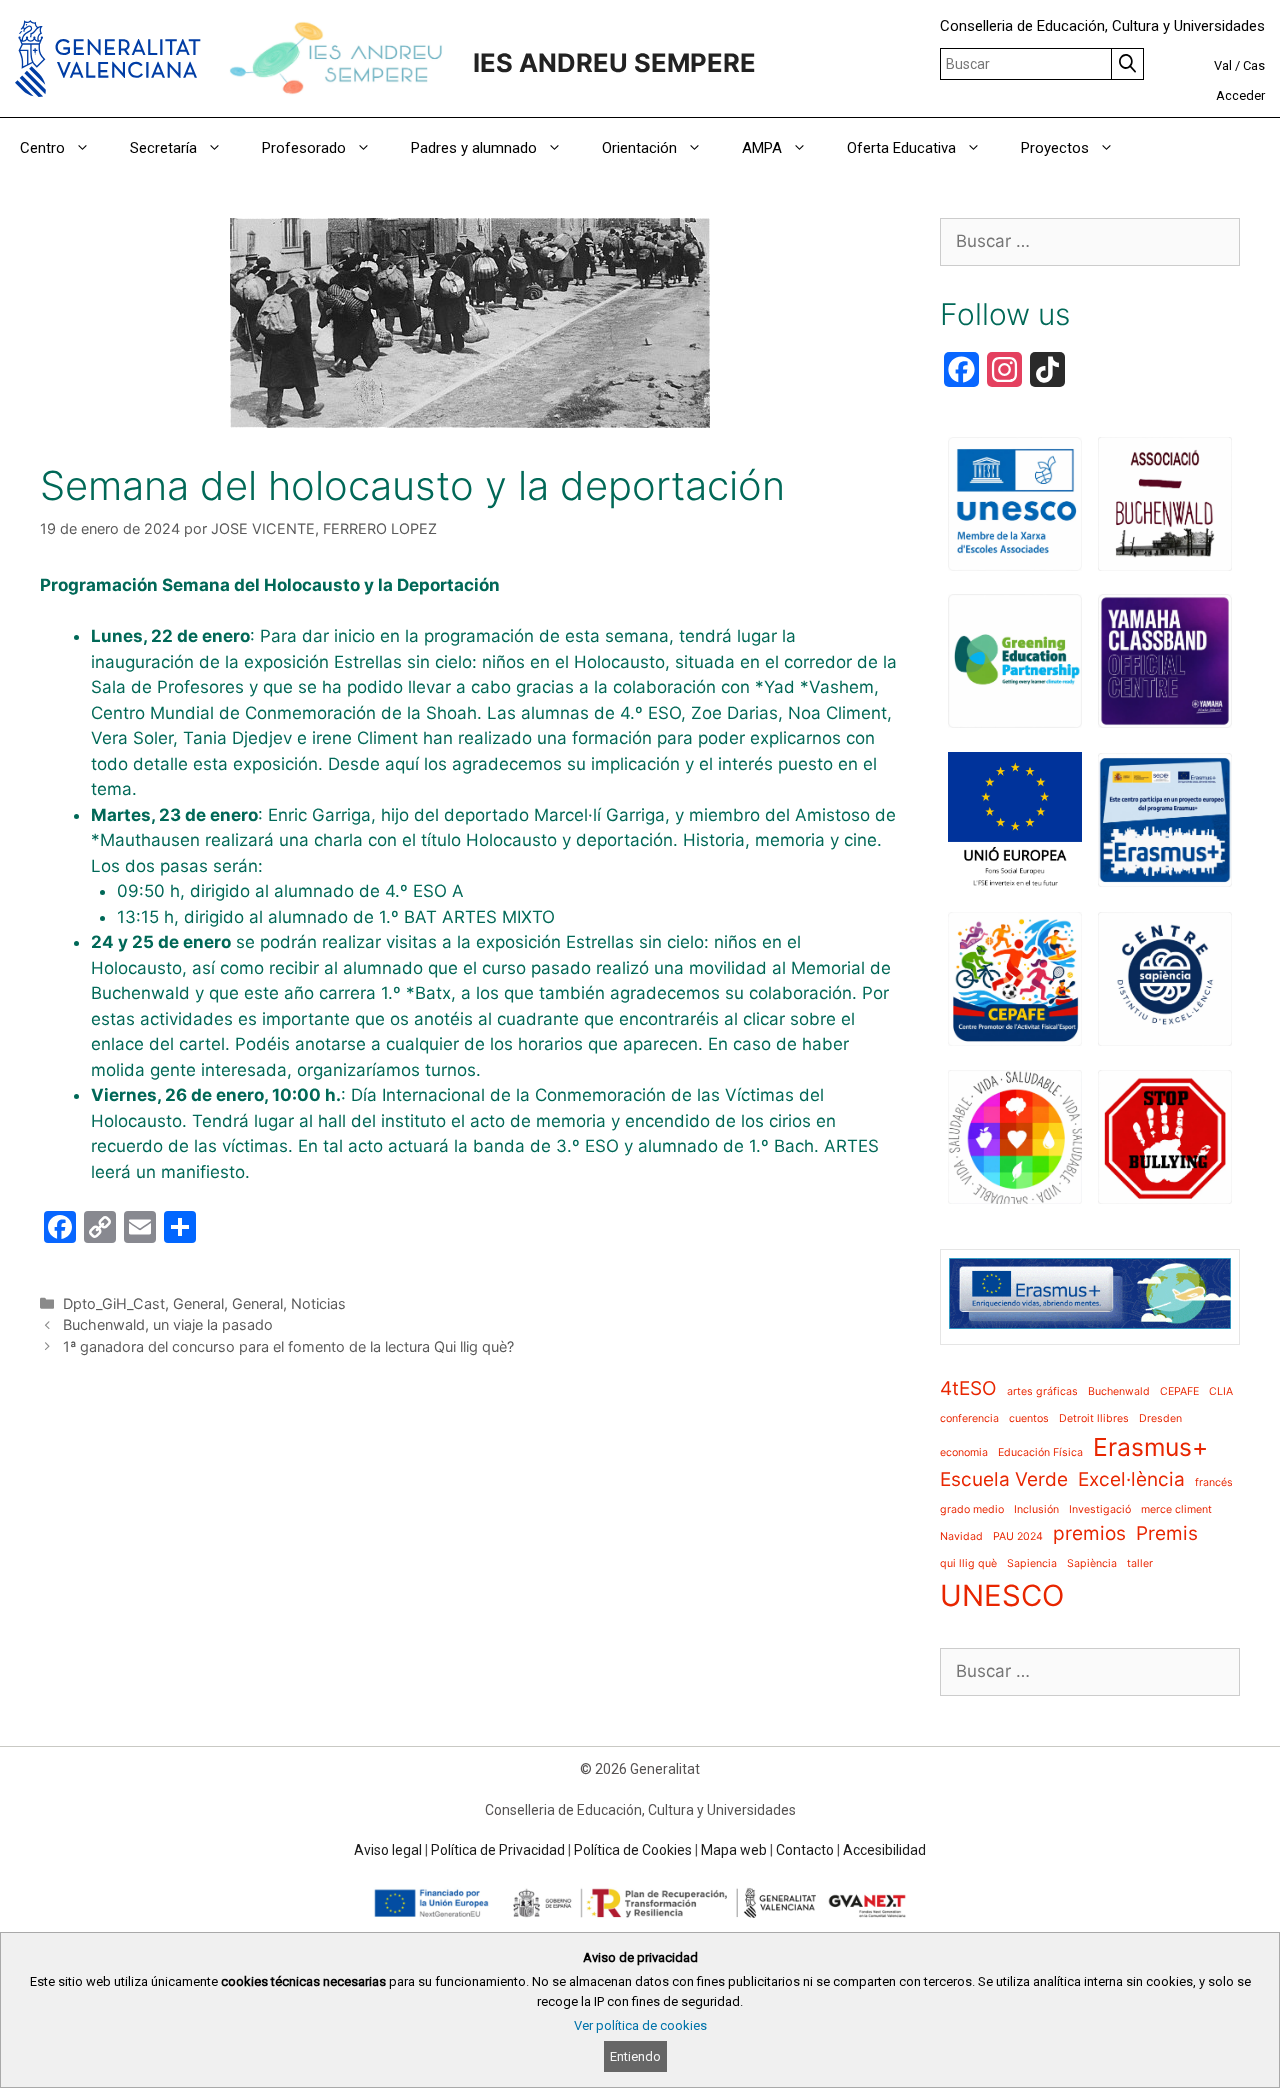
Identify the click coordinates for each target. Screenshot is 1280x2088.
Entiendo (635, 2056)
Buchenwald (1119, 1391)
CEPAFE (1179, 1391)
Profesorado (304, 148)
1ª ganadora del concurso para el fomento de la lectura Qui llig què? (288, 1346)
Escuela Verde (1004, 1479)
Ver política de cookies (640, 2025)
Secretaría (163, 148)
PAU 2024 (1018, 1536)
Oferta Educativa (901, 148)
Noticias (318, 1303)
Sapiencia (1032, 1563)
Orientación (639, 148)
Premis (1167, 1533)
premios (1089, 1533)
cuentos (1029, 1418)
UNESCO (1002, 1595)
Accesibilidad (884, 1850)
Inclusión (1036, 1509)
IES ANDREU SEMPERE (614, 62)
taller (1140, 1563)
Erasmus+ (1150, 1447)
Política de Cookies (633, 1850)
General (198, 1303)
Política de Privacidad (498, 1850)
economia (964, 1452)
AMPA (762, 148)
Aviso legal (388, 1850)
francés (1214, 1482)
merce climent (1176, 1509)
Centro (42, 148)
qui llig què (968, 1563)
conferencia (969, 1418)
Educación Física (1040, 1452)
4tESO (968, 1388)
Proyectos (1055, 148)
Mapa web (734, 1850)
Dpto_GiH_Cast (114, 1303)
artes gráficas (1042, 1391)
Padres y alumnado (474, 148)
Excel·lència (1131, 1479)
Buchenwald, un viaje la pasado (168, 1324)
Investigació (1100, 1509)
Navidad (961, 1536)
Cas (1254, 65)
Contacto (805, 1850)
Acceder (1240, 95)
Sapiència (1092, 1563)
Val (1223, 65)
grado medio (972, 1509)
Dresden (1160, 1418)
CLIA (1221, 1391)
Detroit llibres (1094, 1418)
